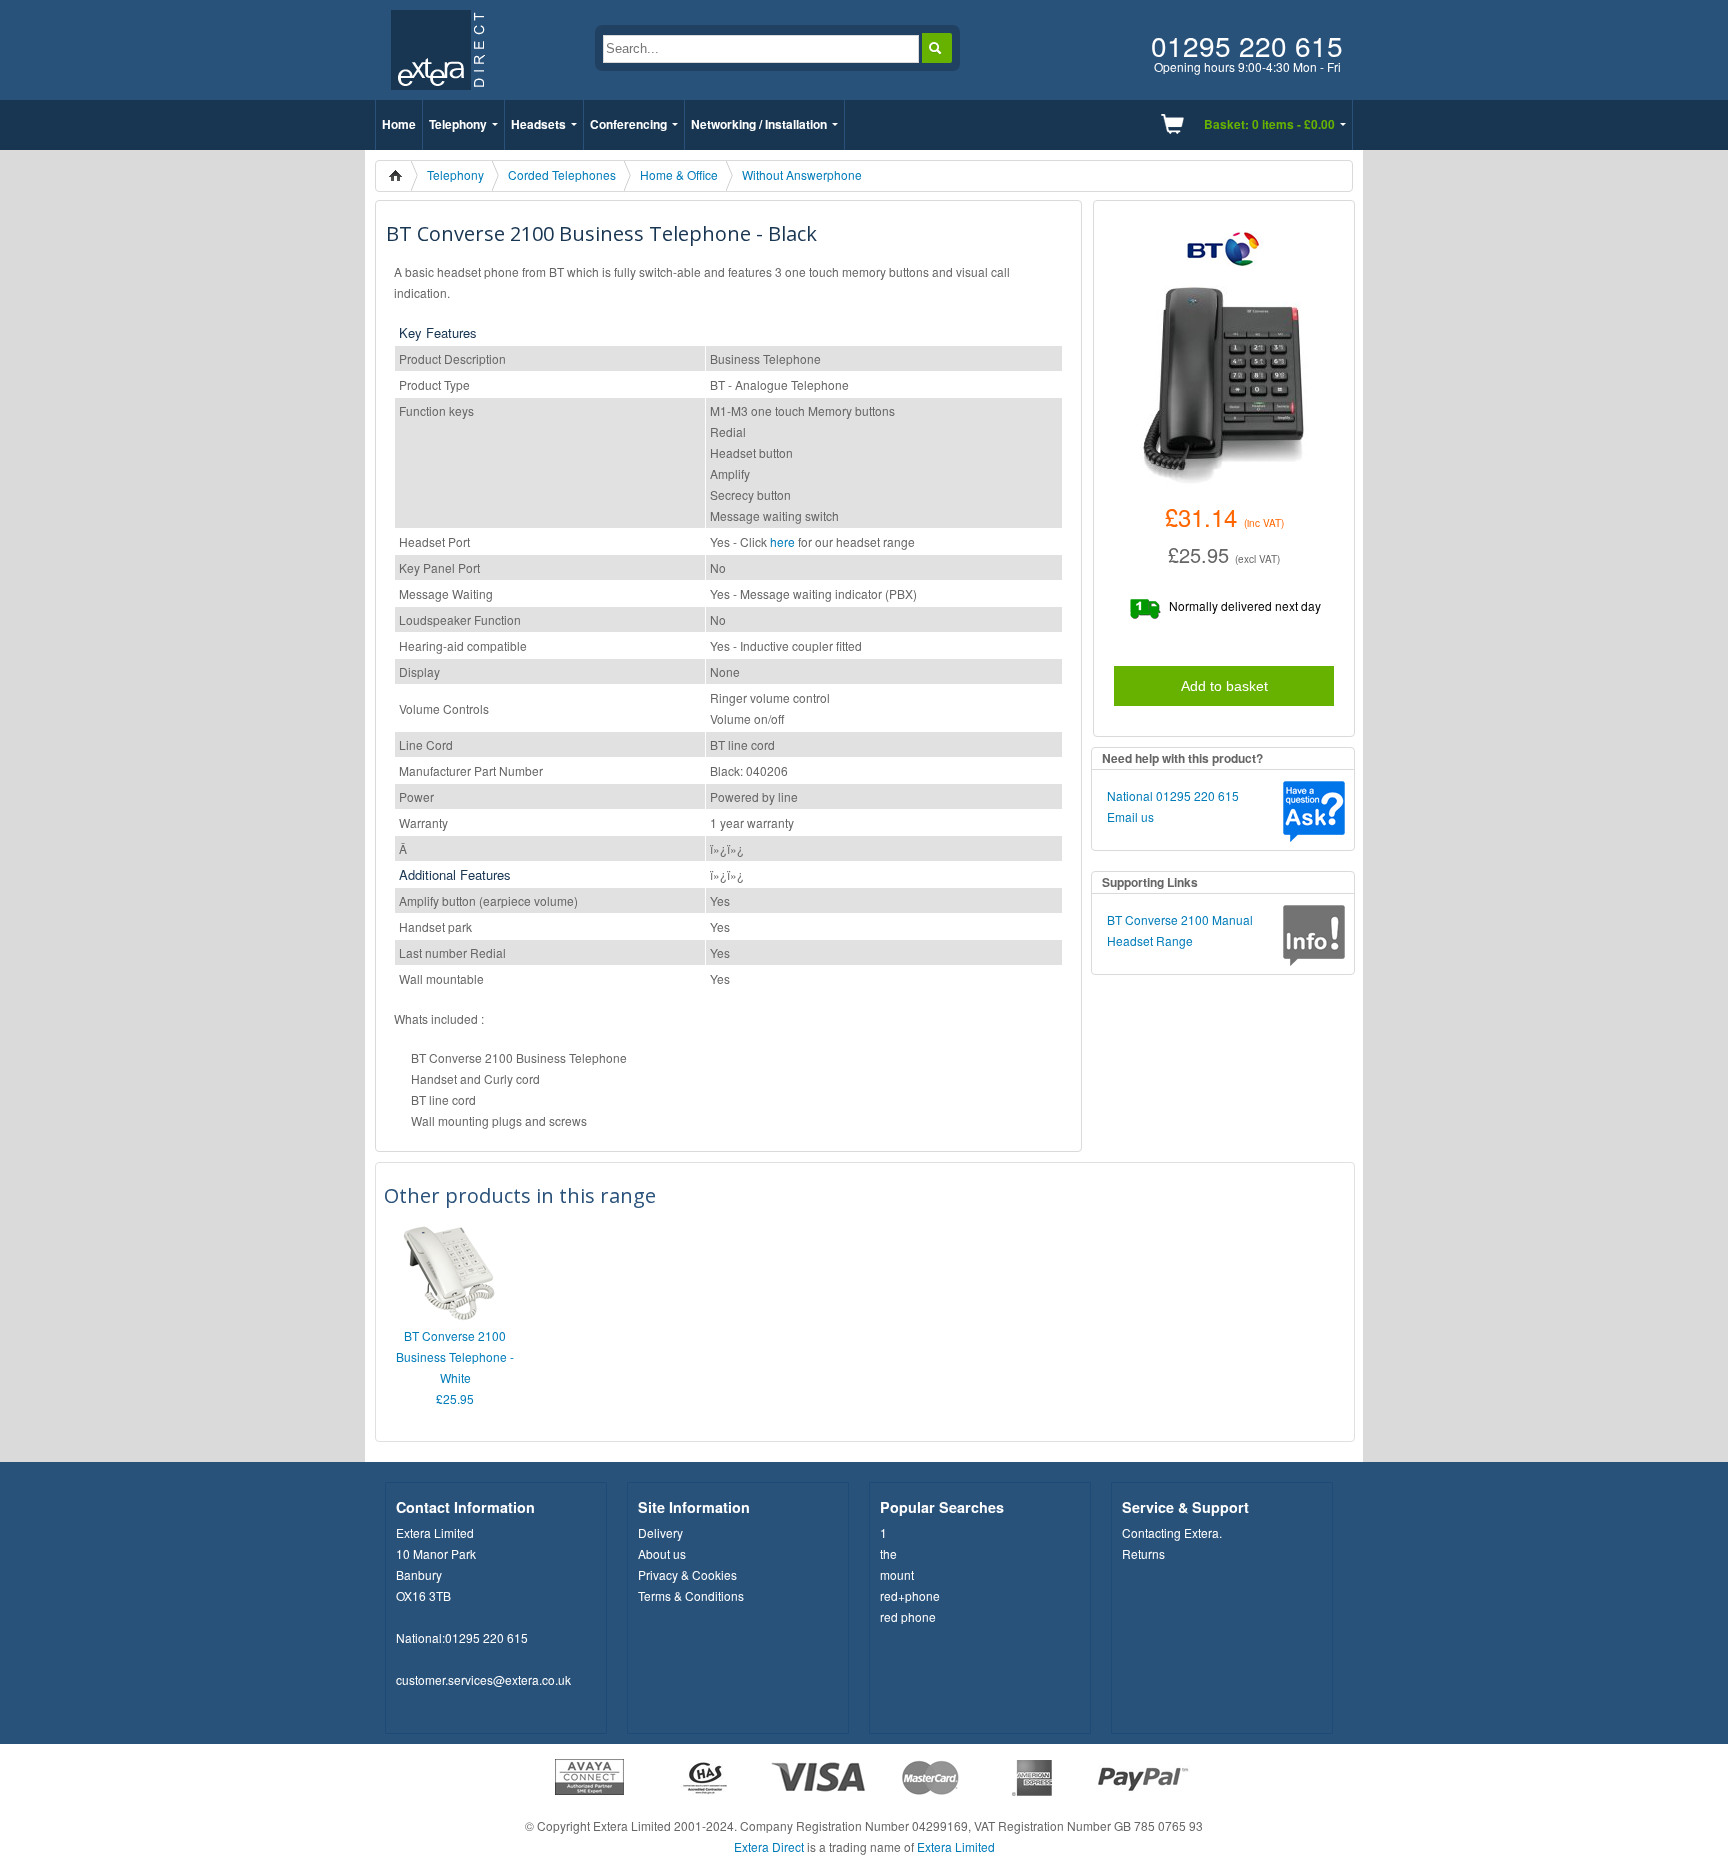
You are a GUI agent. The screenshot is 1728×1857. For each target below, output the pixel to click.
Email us (1130, 816)
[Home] (401, 176)
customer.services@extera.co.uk (483, 1679)
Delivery (660, 1532)
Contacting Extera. (1172, 1532)
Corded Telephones (562, 174)
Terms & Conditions (691, 1595)
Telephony (458, 124)
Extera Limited (956, 1846)
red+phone (910, 1595)
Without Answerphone (802, 174)
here (782, 541)
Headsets (538, 124)
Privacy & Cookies (687, 1574)
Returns (1143, 1553)
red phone (908, 1616)
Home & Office (679, 174)
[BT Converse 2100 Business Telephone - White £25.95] (450, 1315)
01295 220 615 (486, 1637)
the (888, 1553)
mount (897, 1574)
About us (662, 1553)
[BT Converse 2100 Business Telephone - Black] (1224, 386)
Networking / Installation (759, 124)
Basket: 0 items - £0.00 (1269, 124)
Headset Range (1150, 940)
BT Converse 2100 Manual (1180, 919)
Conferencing (628, 124)
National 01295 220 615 (1173, 795)
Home (399, 124)
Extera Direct (769, 1846)
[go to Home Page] (437, 94)
